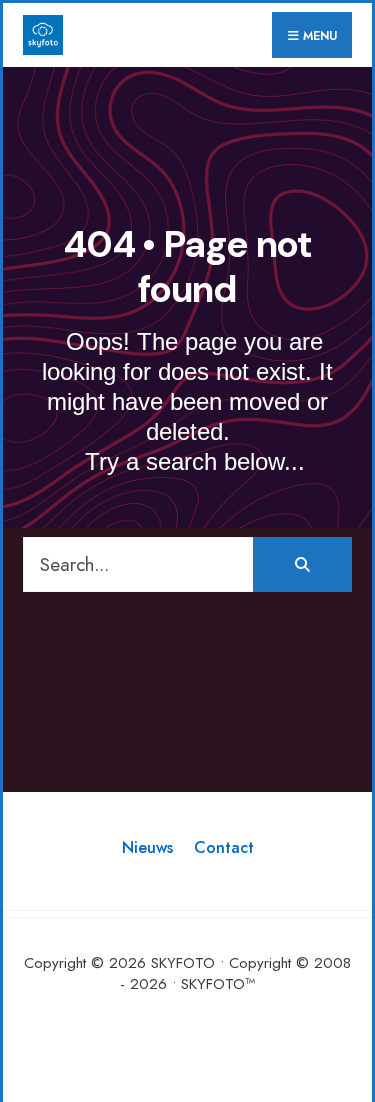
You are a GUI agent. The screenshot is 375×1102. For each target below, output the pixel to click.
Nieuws (147, 847)
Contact (224, 847)
